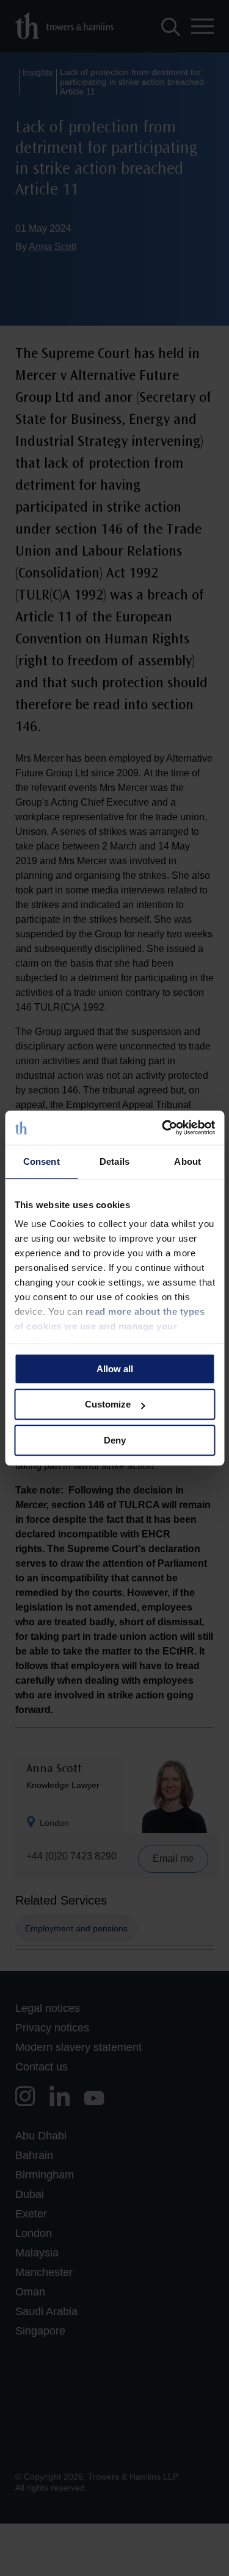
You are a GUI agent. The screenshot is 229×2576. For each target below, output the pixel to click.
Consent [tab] (42, 1161)
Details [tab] (114, 1161)
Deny (115, 1440)
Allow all (115, 1369)
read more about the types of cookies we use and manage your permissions (109, 1326)
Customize (108, 1404)
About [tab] (187, 1161)
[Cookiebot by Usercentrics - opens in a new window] (163, 1128)
